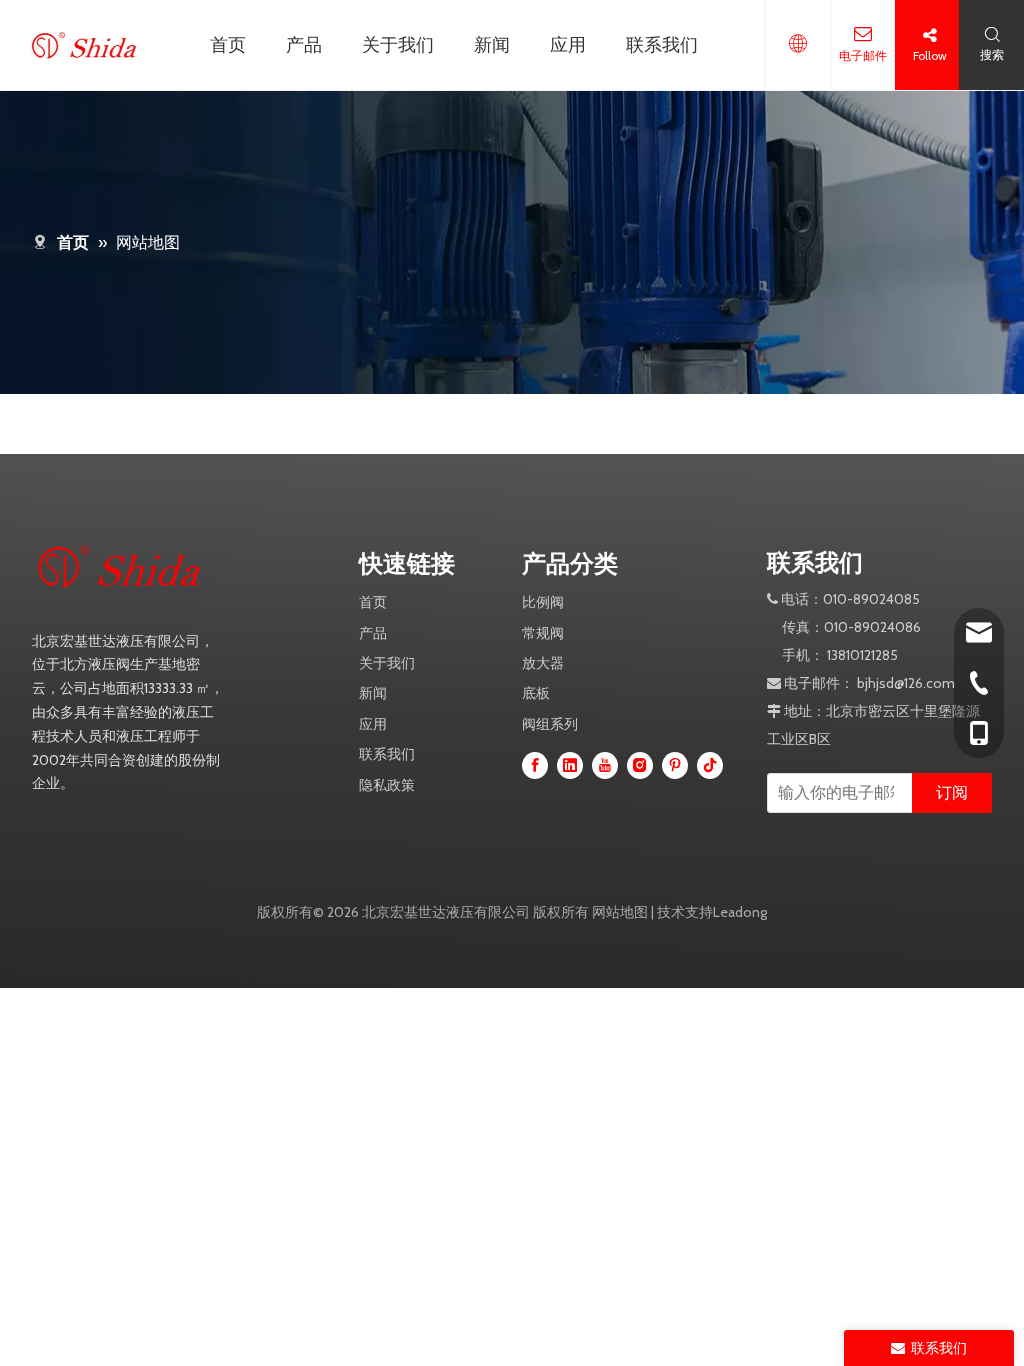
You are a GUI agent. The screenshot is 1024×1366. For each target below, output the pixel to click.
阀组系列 (550, 724)
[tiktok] (710, 764)
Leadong (740, 912)
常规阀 (543, 633)
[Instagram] (640, 764)
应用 (568, 45)
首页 (228, 45)
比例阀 (543, 602)
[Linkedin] (570, 764)
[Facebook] (535, 764)
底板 (536, 693)
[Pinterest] (675, 764)
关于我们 (398, 45)
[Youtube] (605, 764)
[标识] (132, 567)
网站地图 (620, 912)
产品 (304, 45)
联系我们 (662, 45)
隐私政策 (387, 785)
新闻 (492, 45)
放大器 (543, 663)
